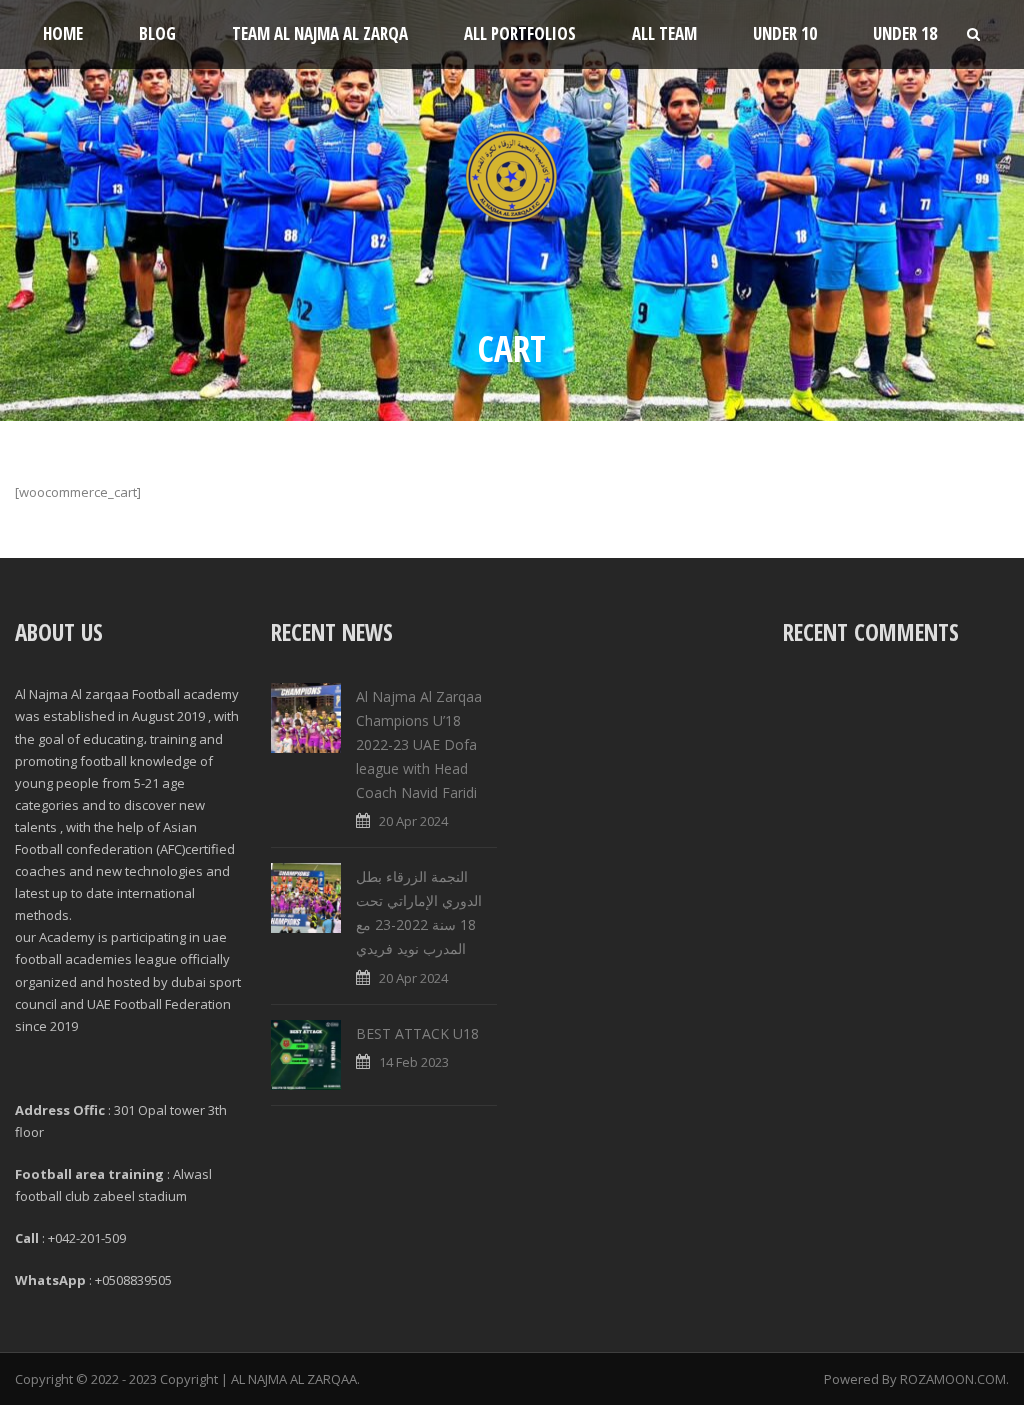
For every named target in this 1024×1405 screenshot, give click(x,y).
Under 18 (905, 33)
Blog (157, 33)
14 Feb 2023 (414, 1062)
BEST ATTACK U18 (417, 1033)
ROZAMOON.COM (953, 1379)
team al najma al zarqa (320, 33)
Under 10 (785, 33)
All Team (664, 33)
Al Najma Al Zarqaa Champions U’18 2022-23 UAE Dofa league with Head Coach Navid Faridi (419, 744)
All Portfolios (520, 33)
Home (63, 33)
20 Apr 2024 (413, 821)
